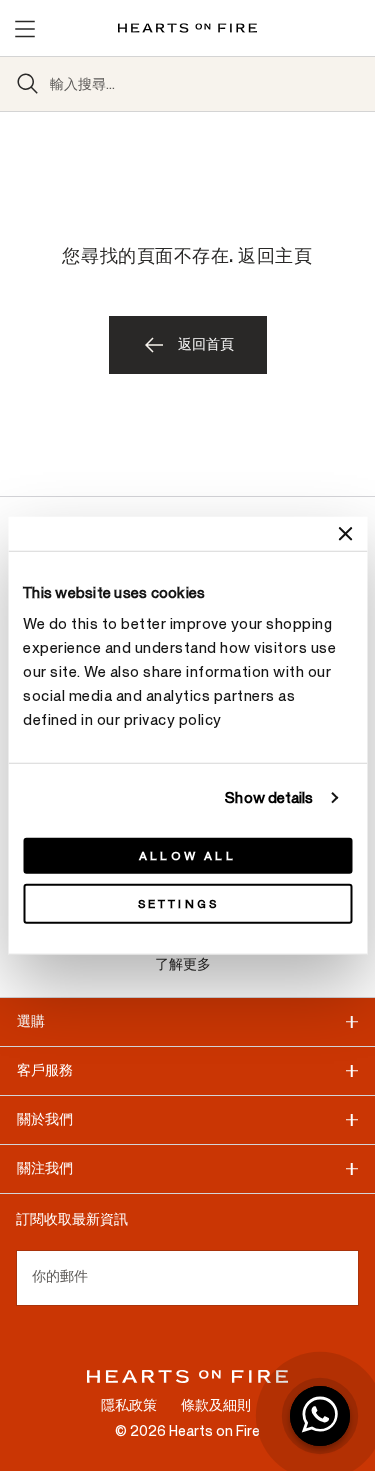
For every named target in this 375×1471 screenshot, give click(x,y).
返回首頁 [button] (206, 344)
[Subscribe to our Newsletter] (350, 1278)
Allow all (187, 856)
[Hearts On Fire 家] (187, 28)
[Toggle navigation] (24, 28)
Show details (269, 797)
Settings (179, 904)
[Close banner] (345, 533)
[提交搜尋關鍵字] (28, 84)
